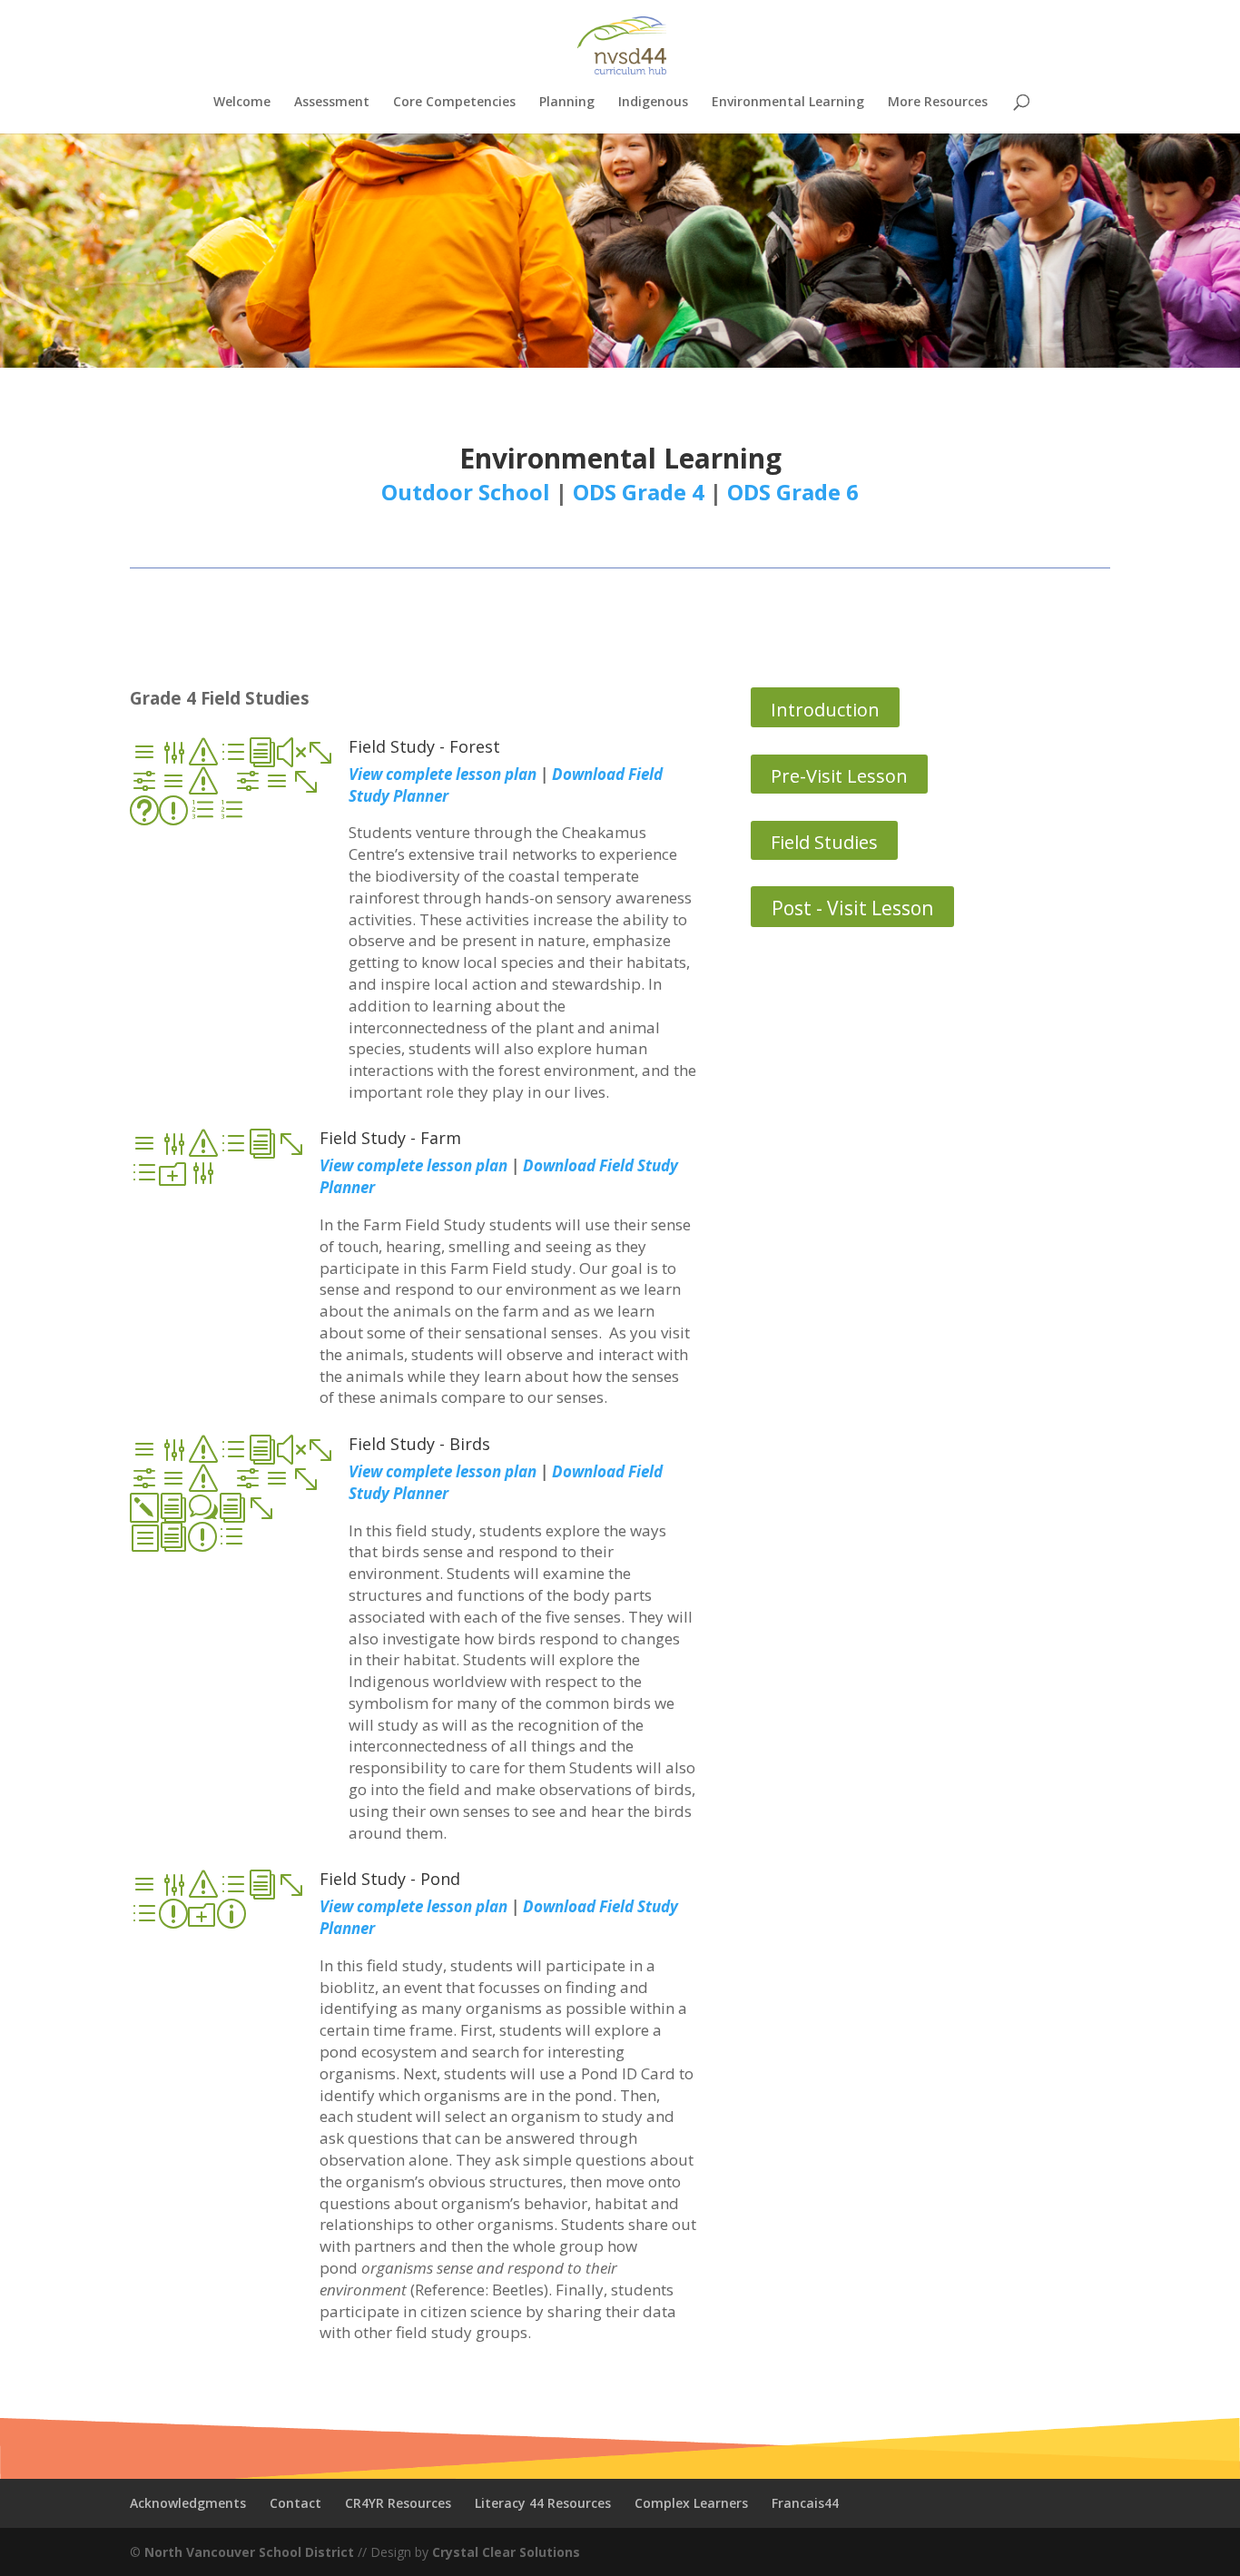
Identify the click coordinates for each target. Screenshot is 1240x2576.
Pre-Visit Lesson (839, 776)
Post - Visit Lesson (852, 908)
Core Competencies (454, 103)
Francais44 (805, 2503)
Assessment (332, 103)
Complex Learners (691, 2503)
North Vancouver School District (249, 2552)
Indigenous (653, 103)
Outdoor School (466, 492)
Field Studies (824, 842)
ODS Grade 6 (793, 492)
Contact (295, 2503)
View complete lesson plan (413, 1165)
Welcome (242, 103)
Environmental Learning (788, 103)
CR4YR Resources (398, 2503)
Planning (567, 103)
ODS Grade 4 (639, 492)
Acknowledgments (188, 2503)
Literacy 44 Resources (543, 2503)
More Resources (938, 103)
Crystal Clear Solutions (506, 2552)
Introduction (825, 710)
